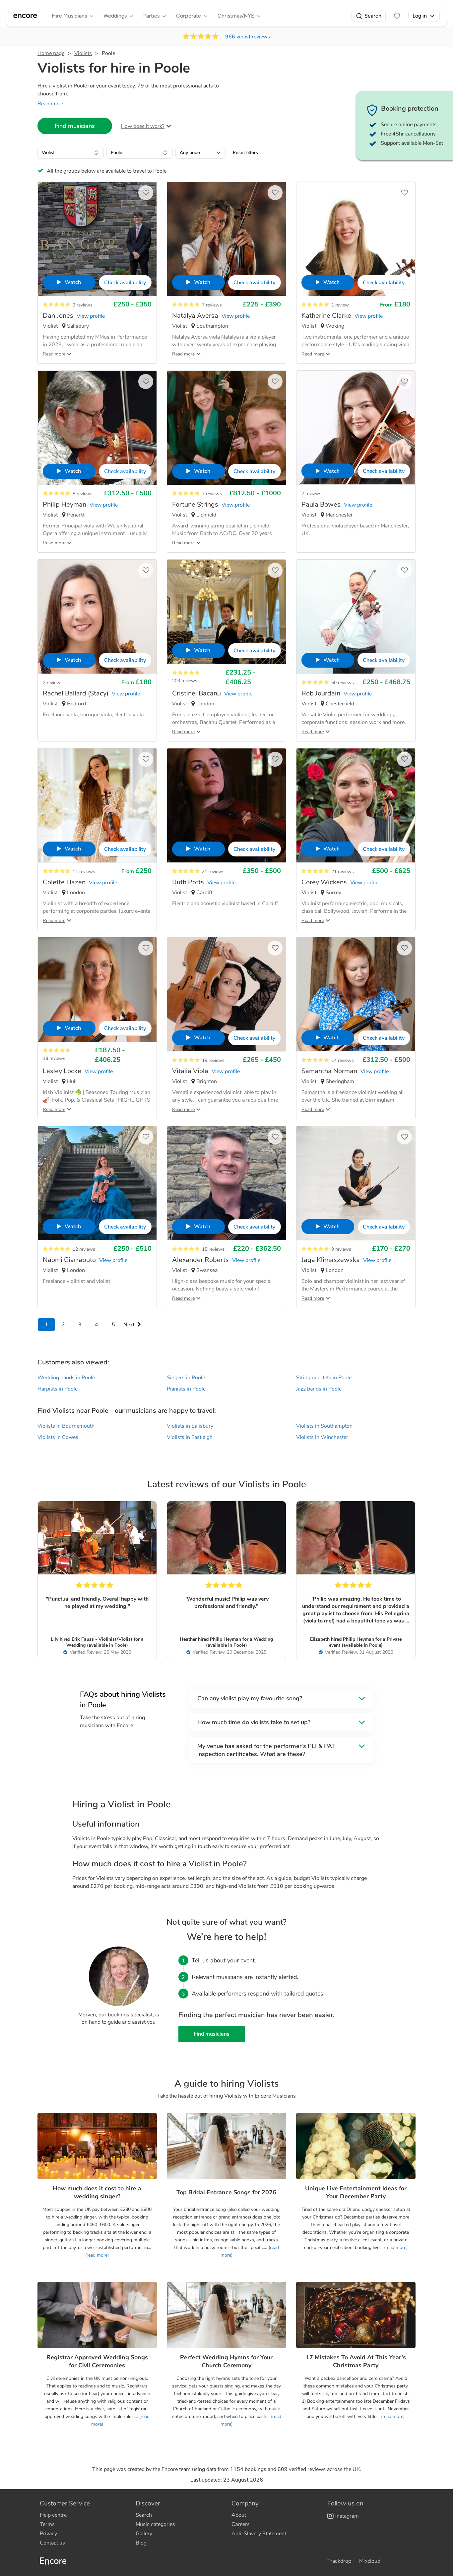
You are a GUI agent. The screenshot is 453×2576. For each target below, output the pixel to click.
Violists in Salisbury (190, 1426)
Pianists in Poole (186, 1389)
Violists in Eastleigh (190, 1437)
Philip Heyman (226, 1639)
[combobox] (71, 153)
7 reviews (212, 305)
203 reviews (185, 681)
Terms (47, 2524)
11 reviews (84, 872)
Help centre (53, 2515)
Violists (83, 53)
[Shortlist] (397, 16)
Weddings (115, 16)
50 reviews (343, 683)
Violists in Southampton (324, 1426)
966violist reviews (248, 37)
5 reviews (83, 494)
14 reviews (343, 1060)
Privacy (48, 2534)
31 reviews (213, 872)
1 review (340, 305)
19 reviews (213, 1060)
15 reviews (213, 1249)
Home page (51, 53)
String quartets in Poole (324, 1378)
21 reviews (343, 872)
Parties (151, 16)
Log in (420, 16)
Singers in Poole (186, 1378)
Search (373, 16)
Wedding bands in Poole (66, 1378)
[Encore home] (25, 16)
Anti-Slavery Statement (259, 2534)
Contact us (52, 2543)
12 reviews (84, 1249)
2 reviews (83, 305)
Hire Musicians (69, 16)
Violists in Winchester (322, 1437)
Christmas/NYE (236, 16)
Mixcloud (370, 2561)
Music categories (155, 2524)
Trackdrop (339, 2561)
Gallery (144, 2534)
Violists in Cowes (58, 1437)
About (239, 2515)
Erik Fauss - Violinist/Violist (102, 1639)
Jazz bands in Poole (319, 1389)
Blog (141, 2543)
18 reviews (54, 1058)
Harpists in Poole (58, 1389)
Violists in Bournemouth (66, 1426)
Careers (241, 2524)
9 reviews (341, 1249)
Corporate (189, 16)
